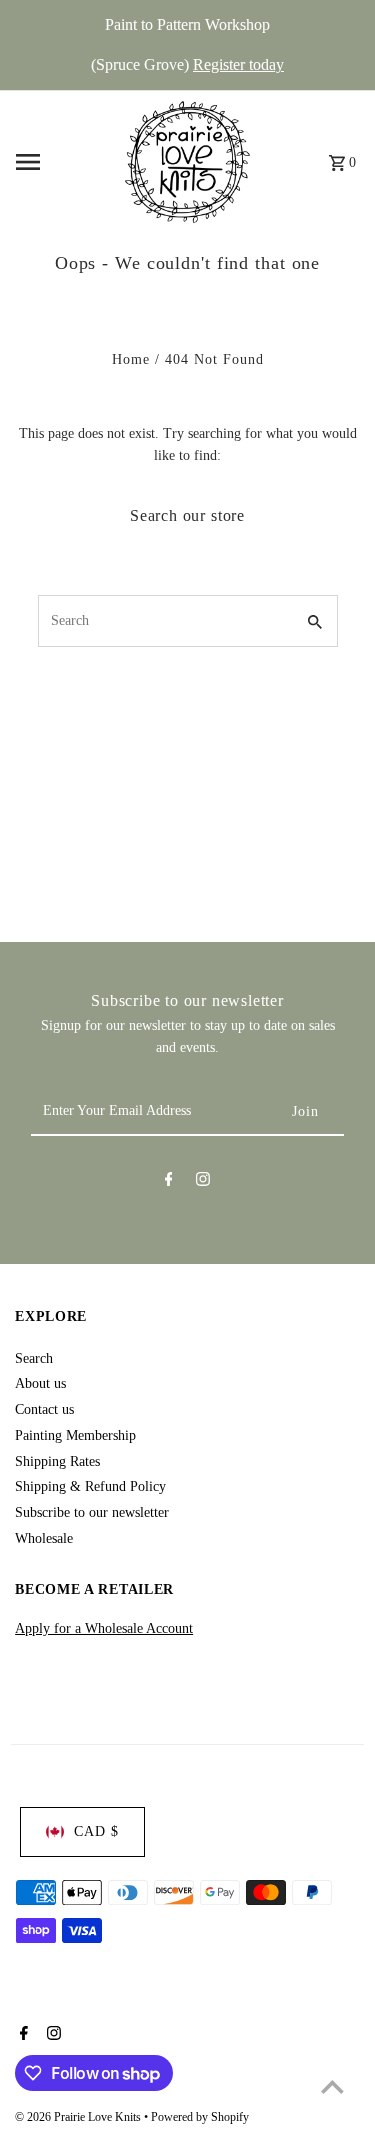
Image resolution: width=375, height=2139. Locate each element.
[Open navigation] (64, 162)
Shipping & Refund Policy (90, 1486)
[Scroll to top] (332, 2086)
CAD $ (96, 1831)
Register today (238, 64)
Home (131, 359)
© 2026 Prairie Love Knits (79, 2117)
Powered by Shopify (200, 2117)
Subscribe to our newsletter (92, 1512)
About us (40, 1383)
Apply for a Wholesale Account (104, 1628)
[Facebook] (169, 1183)
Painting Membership (75, 1435)
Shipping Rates (57, 1461)
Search (34, 1358)
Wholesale (44, 1538)
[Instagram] (203, 1183)
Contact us (44, 1409)
